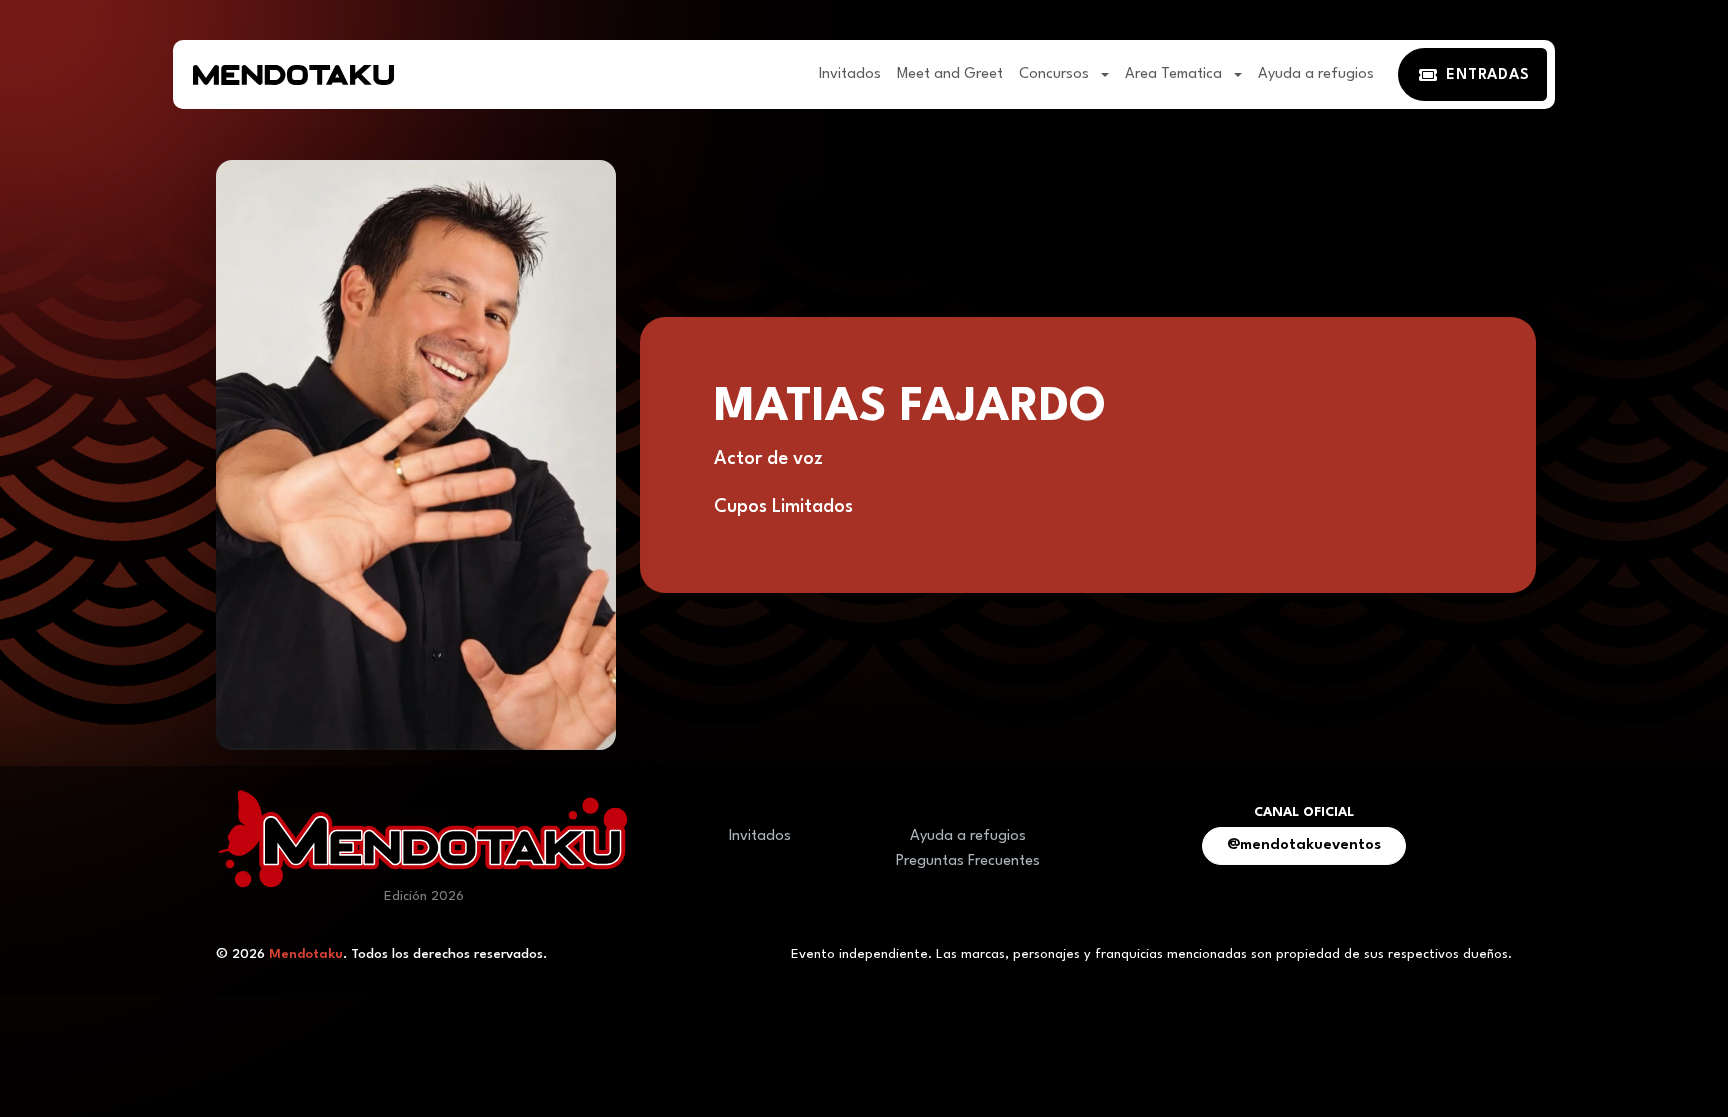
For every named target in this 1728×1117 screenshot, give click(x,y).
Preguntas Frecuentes (968, 861)
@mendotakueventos (1304, 845)
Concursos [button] (1056, 74)
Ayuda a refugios (1316, 74)
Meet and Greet (950, 74)
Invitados (850, 74)
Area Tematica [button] (1175, 74)
